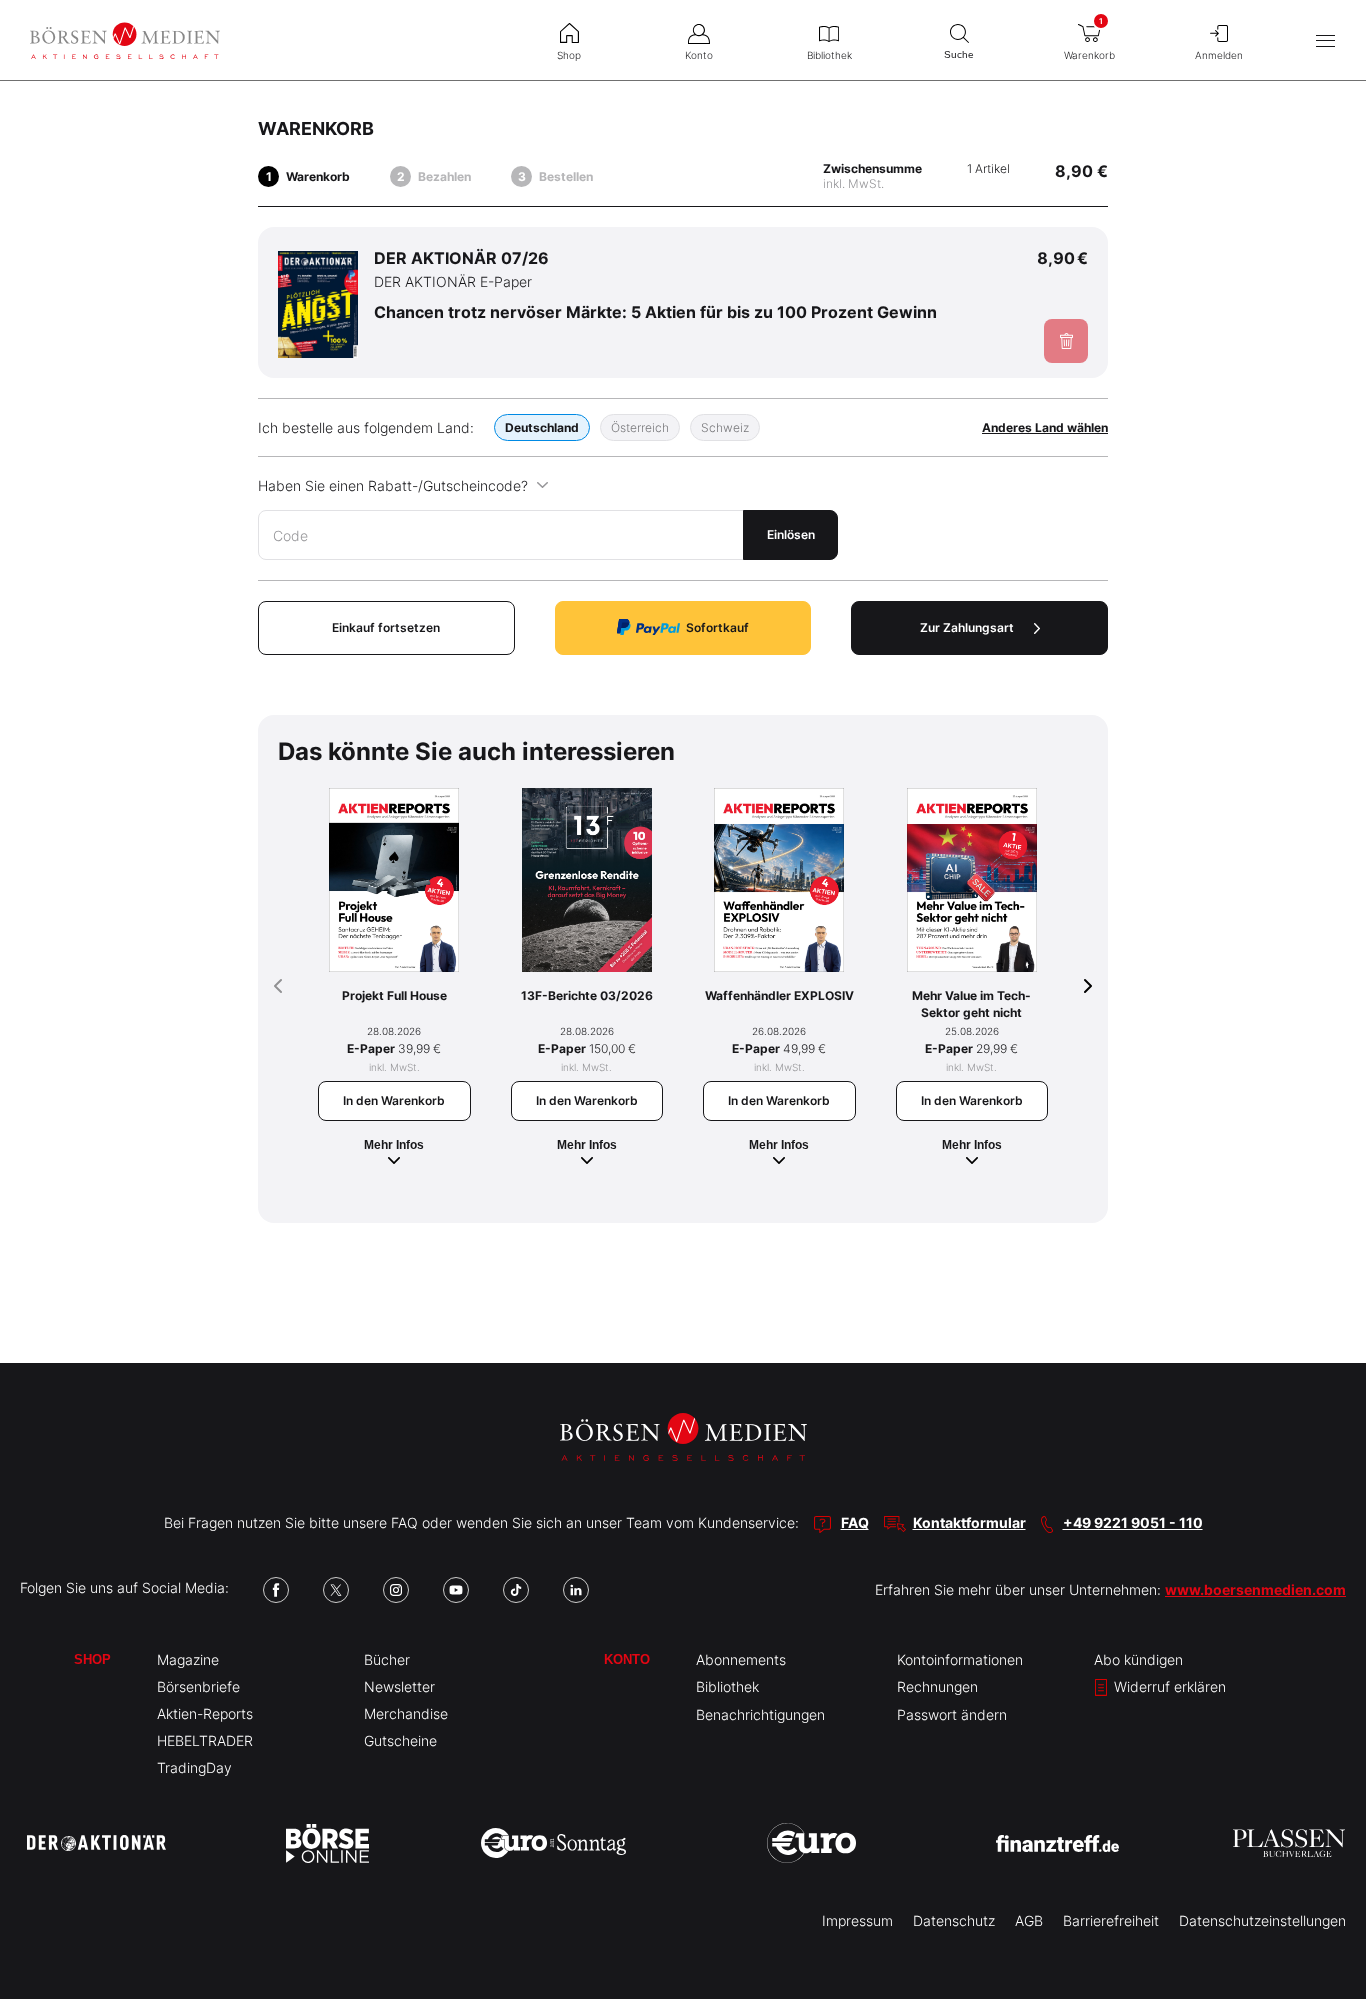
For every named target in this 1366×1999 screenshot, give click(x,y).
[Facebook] (276, 1590)
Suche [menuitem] (959, 54)
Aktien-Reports (205, 1713)
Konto (627, 1659)
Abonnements (741, 1659)
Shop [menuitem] (569, 55)
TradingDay (194, 1767)
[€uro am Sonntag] (553, 1843)
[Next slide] (1088, 986)
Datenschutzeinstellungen (1262, 1920)
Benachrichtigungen (760, 1714)
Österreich (640, 427)
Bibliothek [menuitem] (829, 55)
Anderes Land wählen (1045, 427)
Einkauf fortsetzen (386, 627)
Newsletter (399, 1686)
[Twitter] (336, 1590)
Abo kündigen (1138, 1659)
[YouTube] (456, 1590)
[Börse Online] (327, 1843)
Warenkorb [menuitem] (1089, 38)
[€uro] (811, 1843)
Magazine (188, 1659)
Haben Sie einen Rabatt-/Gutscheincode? (393, 485)
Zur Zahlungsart (967, 627)
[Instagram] (396, 1590)
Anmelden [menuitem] (1219, 55)
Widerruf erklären (1168, 1686)
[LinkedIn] (576, 1590)
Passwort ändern (952, 1714)
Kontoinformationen (960, 1659)
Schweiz (725, 427)
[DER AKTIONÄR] (96, 1843)
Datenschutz (954, 1920)
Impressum (857, 1920)
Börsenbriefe (198, 1686)
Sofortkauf (717, 627)
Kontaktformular (969, 1522)
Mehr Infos (394, 1145)
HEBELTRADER (205, 1740)
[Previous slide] (278, 986)
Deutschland (542, 427)
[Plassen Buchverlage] (1289, 1843)
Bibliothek (727, 1686)
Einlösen (791, 534)
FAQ (855, 1522)
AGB (1029, 1920)
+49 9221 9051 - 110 (1133, 1522)
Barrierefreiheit (1111, 1920)
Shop (92, 1659)
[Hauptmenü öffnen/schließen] (1325, 40)
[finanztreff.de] (1057, 1843)
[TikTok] (516, 1590)
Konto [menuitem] (699, 55)
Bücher (387, 1659)
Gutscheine (400, 1740)
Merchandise (406, 1713)
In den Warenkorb (394, 1100)
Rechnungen (937, 1686)
